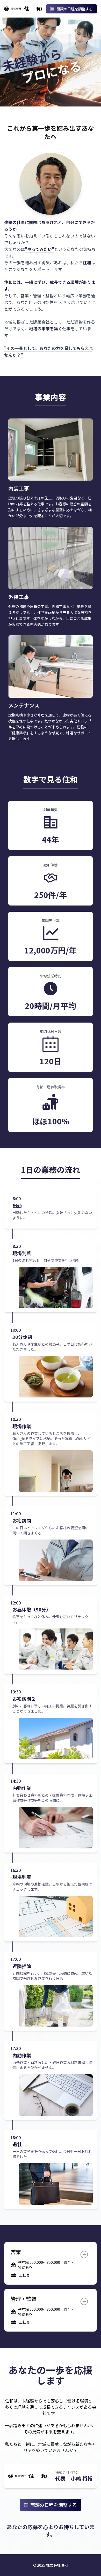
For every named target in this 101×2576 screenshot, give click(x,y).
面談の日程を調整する (75, 9)
